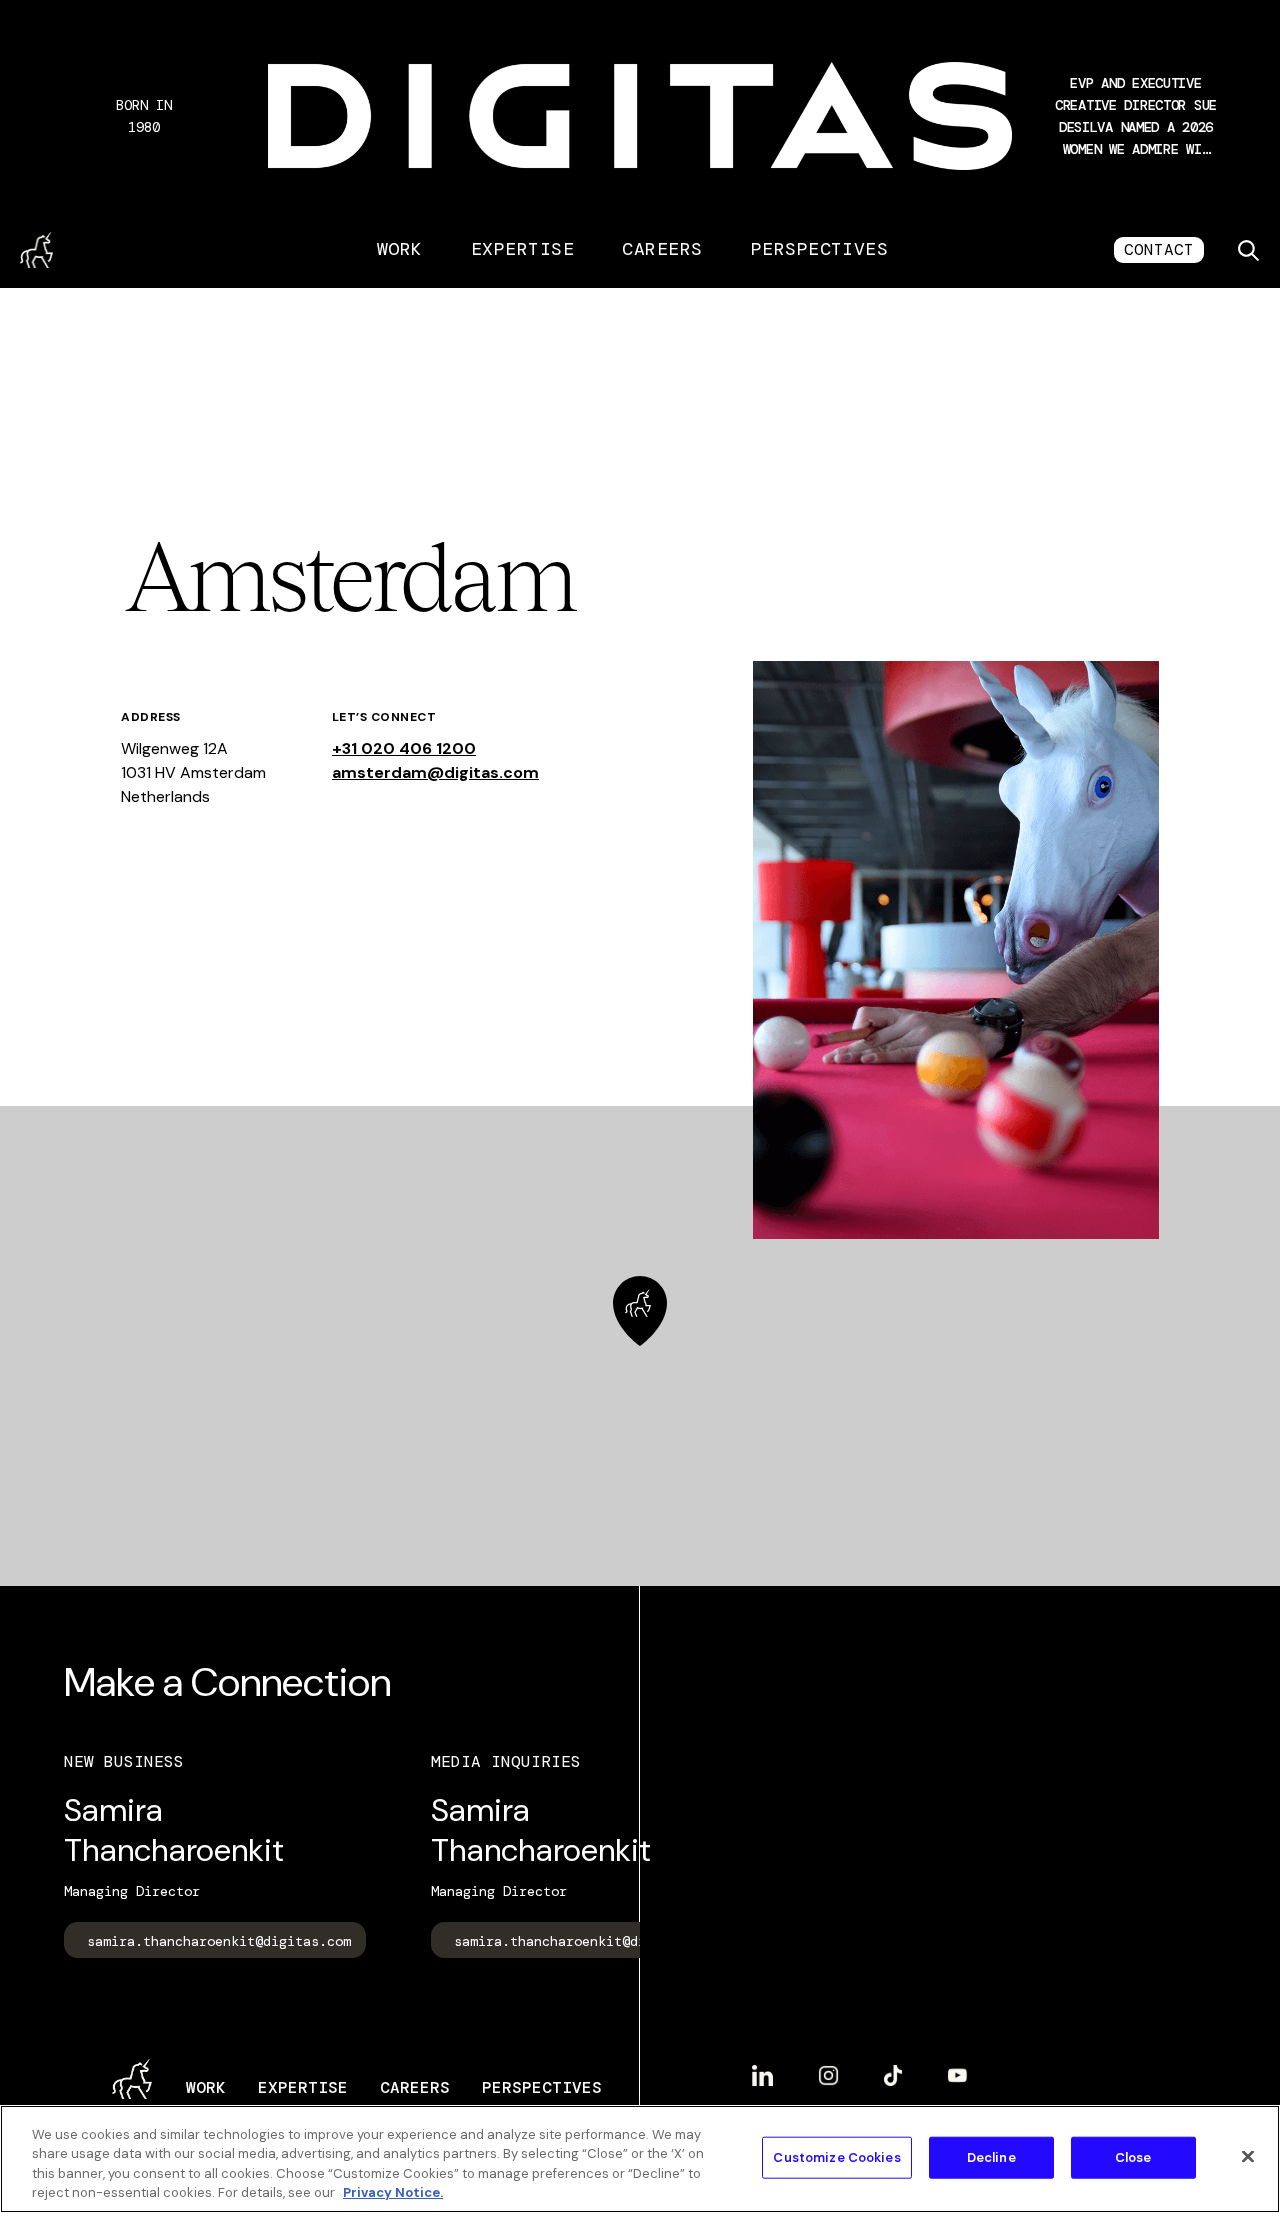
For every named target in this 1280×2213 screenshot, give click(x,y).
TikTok (893, 2067)
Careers (662, 249)
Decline (991, 2157)
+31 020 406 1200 (404, 748)
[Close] (1248, 2156)
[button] (1136, 116)
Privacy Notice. (393, 2192)
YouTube (957, 2067)
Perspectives (820, 249)
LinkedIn (762, 2067)
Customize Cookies (836, 2157)
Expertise (522, 249)
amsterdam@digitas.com (435, 772)
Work (400, 249)
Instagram (828, 2067)
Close (1133, 2157)
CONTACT (1159, 249)
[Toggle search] (1248, 250)
